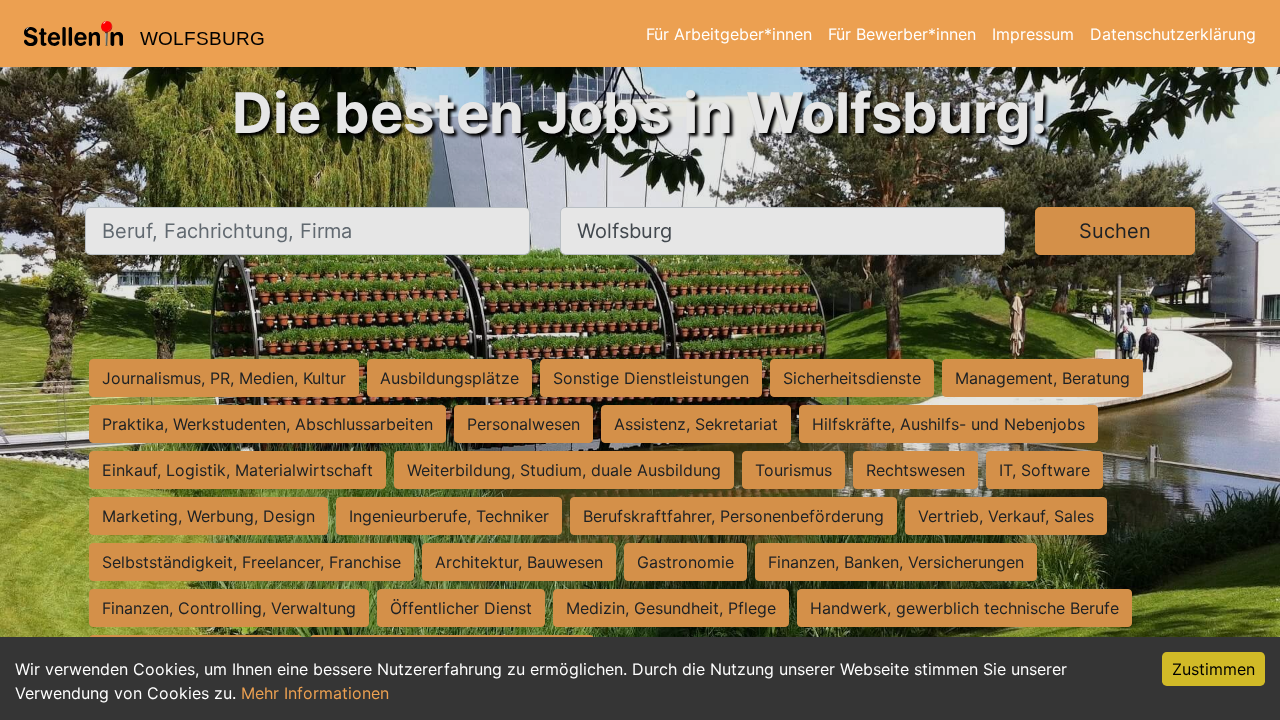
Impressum (1033, 34)
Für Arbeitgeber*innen (729, 34)
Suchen (1115, 231)
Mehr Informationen (315, 693)
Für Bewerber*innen (902, 34)
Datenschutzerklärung (1173, 34)
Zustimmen (1213, 669)
